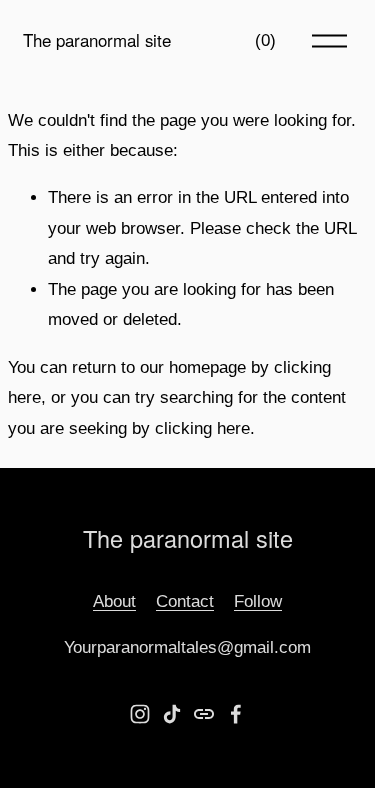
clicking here (202, 428)
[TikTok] (172, 714)
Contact (185, 601)
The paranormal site (97, 40)
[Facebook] (236, 714)
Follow (258, 601)
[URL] (204, 714)
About (114, 601)
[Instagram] (140, 714)
